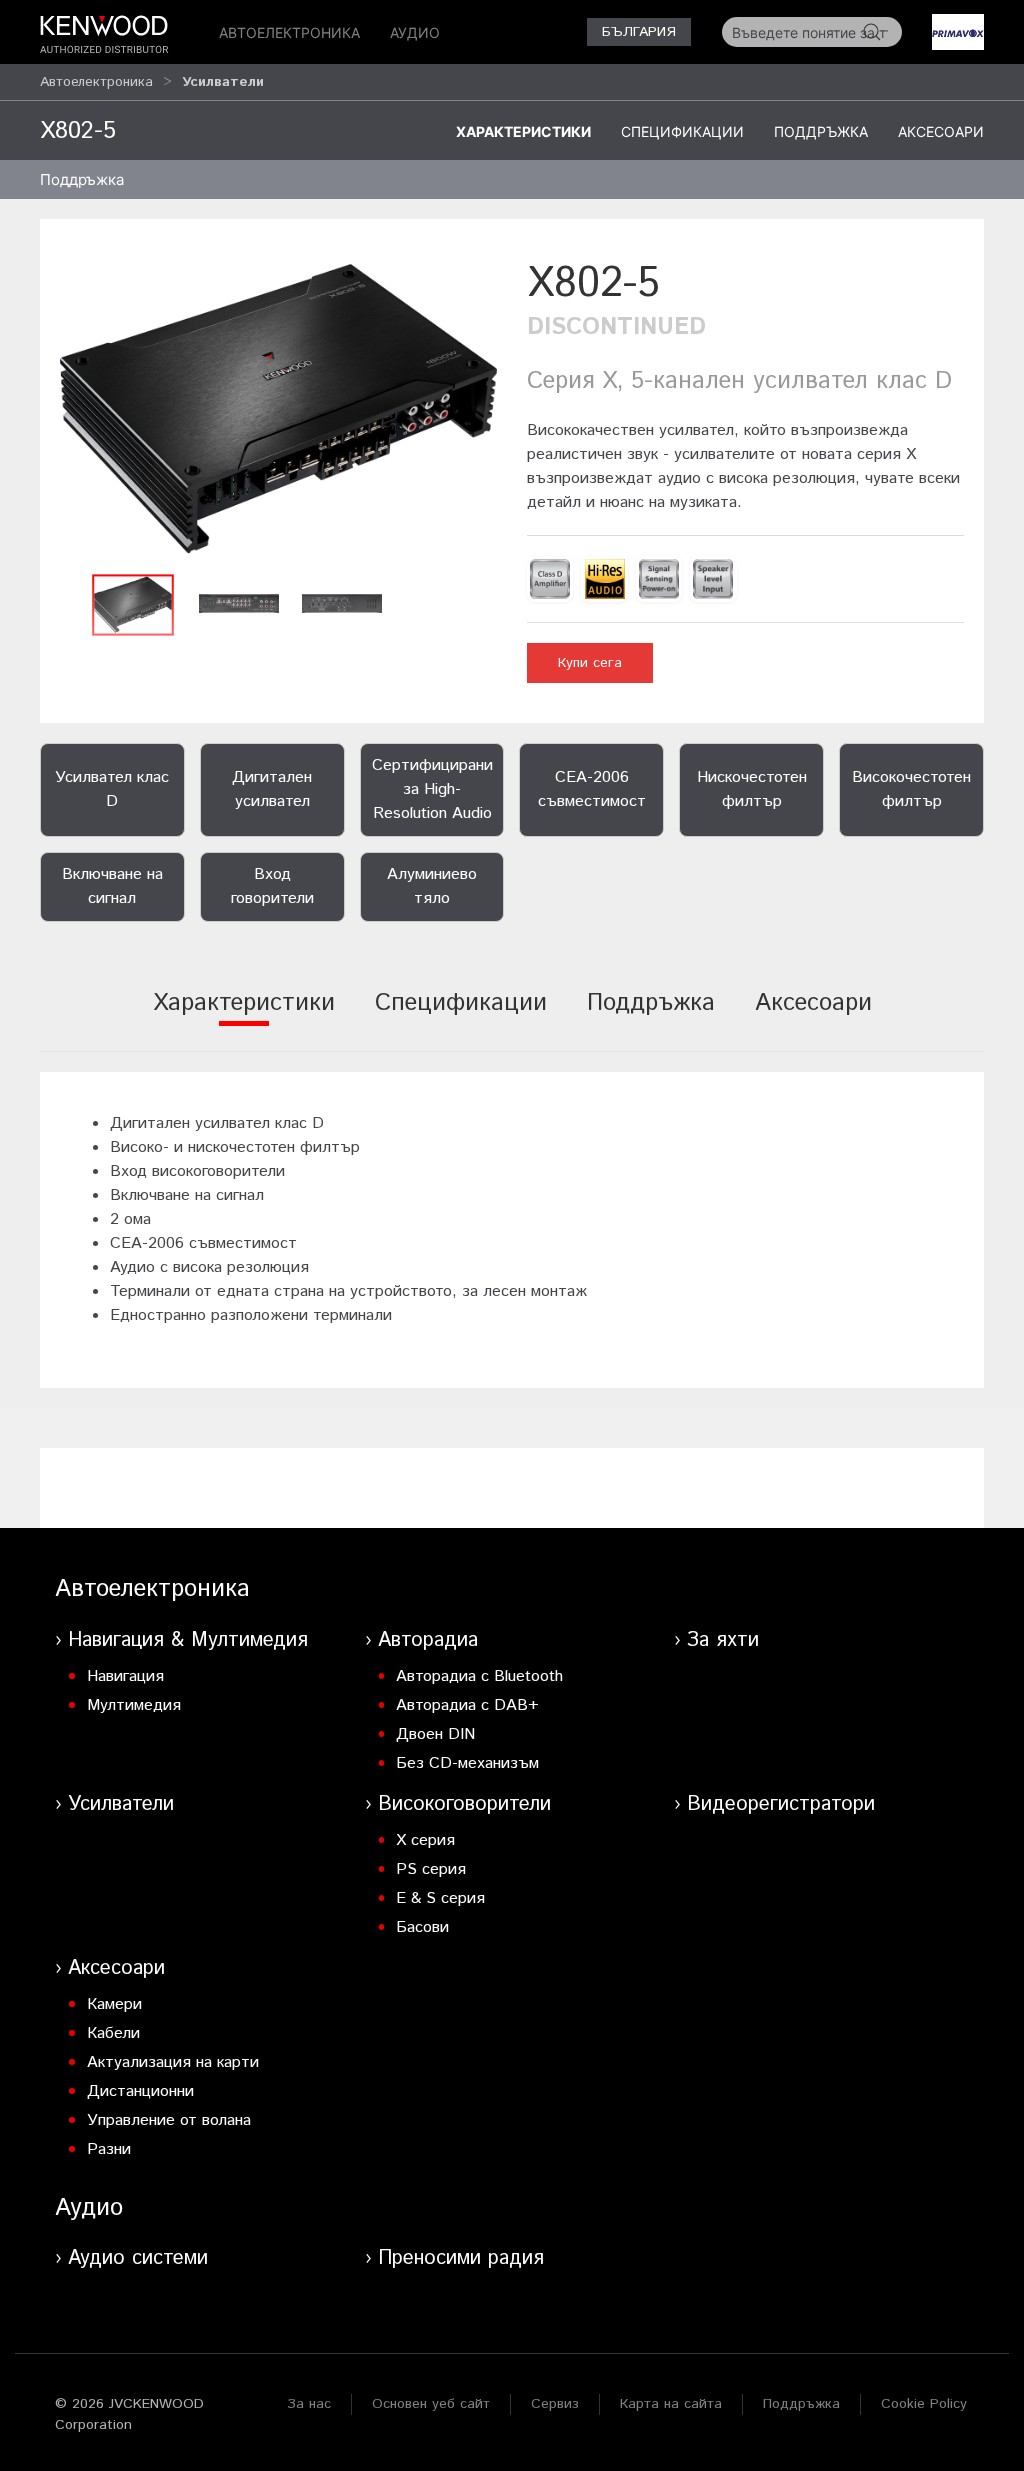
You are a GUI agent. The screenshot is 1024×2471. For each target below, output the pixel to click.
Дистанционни (140, 2091)
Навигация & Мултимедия (188, 1640)
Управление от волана (169, 2120)
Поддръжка (821, 131)
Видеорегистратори (781, 1804)
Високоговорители (464, 1804)
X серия (425, 1840)
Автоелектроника (289, 32)
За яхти (723, 1640)
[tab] (244, 1016)
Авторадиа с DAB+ (467, 1705)
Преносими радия (461, 2258)
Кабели (113, 2033)
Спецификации (682, 131)
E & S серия (440, 1898)
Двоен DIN (435, 1734)
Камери (114, 2004)
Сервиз (555, 2404)
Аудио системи (138, 2258)
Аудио (415, 32)
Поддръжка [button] (82, 179)
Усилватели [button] (223, 82)
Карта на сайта (671, 2404)
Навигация (125, 1676)
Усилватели (121, 1804)
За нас (309, 2404)
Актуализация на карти (173, 2062)
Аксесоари (941, 131)
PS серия (431, 1869)
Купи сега (590, 663)
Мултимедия (134, 1705)
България (639, 32)
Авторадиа (428, 1640)
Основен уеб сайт (431, 2404)
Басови (422, 1927)
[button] (278, 408)
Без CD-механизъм (467, 1763)
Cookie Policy (924, 2404)
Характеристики (523, 131)
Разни (109, 2149)
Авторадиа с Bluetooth (479, 1676)
